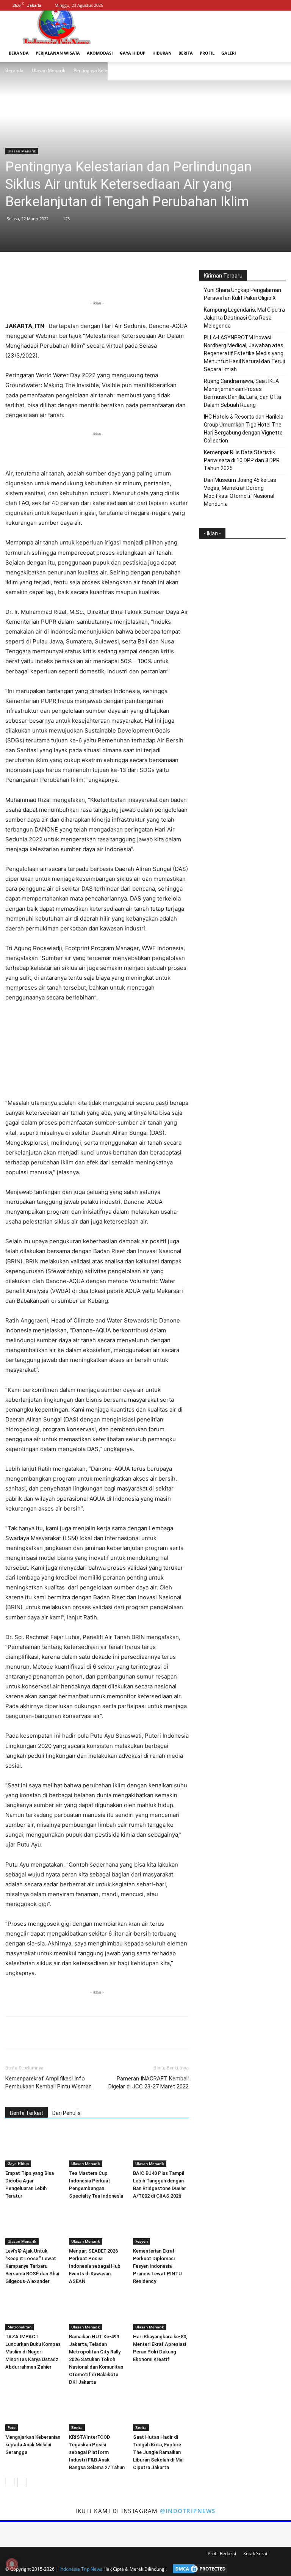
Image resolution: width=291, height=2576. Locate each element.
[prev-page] (10, 2483)
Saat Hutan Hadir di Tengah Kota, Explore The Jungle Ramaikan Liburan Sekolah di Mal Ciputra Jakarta (158, 2452)
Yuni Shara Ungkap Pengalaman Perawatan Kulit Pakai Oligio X (242, 294)
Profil (207, 53)
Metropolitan (20, 2327)
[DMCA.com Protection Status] (198, 2569)
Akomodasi (100, 53)
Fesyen (142, 2241)
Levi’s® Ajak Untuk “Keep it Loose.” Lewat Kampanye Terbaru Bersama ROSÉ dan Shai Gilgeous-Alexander (32, 2266)
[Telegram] (116, 278)
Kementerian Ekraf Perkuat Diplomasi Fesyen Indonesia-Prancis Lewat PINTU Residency (157, 2266)
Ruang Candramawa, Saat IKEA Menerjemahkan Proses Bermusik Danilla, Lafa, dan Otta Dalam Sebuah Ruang (242, 393)
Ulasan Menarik (48, 70)
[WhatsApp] (81, 278)
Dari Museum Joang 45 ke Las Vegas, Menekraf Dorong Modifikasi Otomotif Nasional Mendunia (240, 492)
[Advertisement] (97, 449)
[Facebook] (255, 5)
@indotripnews (188, 2511)
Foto (12, 2427)
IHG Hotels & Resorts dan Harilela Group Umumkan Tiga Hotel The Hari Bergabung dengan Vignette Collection (244, 429)
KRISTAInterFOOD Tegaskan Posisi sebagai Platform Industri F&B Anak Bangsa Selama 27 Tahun (97, 2452)
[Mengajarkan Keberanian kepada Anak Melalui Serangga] (33, 2412)
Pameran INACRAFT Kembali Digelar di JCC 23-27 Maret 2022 (149, 2083)
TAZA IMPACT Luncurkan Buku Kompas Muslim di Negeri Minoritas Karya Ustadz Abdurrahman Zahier (33, 2352)
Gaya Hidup (133, 53)
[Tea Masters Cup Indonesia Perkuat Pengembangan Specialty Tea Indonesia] (97, 2148)
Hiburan (162, 53)
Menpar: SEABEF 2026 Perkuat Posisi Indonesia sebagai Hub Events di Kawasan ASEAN (95, 2266)
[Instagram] (268, 5)
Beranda (19, 53)
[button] (277, 53)
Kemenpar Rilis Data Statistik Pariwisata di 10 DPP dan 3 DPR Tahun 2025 (242, 460)
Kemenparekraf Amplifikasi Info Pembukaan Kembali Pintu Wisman (48, 2083)
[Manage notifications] (12, 2564)
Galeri (229, 53)
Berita (186, 53)
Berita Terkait (27, 2113)
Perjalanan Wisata (58, 53)
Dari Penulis (66, 2113)
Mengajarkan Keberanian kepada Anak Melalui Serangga (33, 2445)
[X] (280, 5)
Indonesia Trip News (81, 2569)
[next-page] (22, 2483)
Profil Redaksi (222, 2553)
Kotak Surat (255, 2553)
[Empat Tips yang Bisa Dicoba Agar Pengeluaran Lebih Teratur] (33, 2148)
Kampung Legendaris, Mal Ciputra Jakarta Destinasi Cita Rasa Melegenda (244, 318)
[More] (133, 278)
